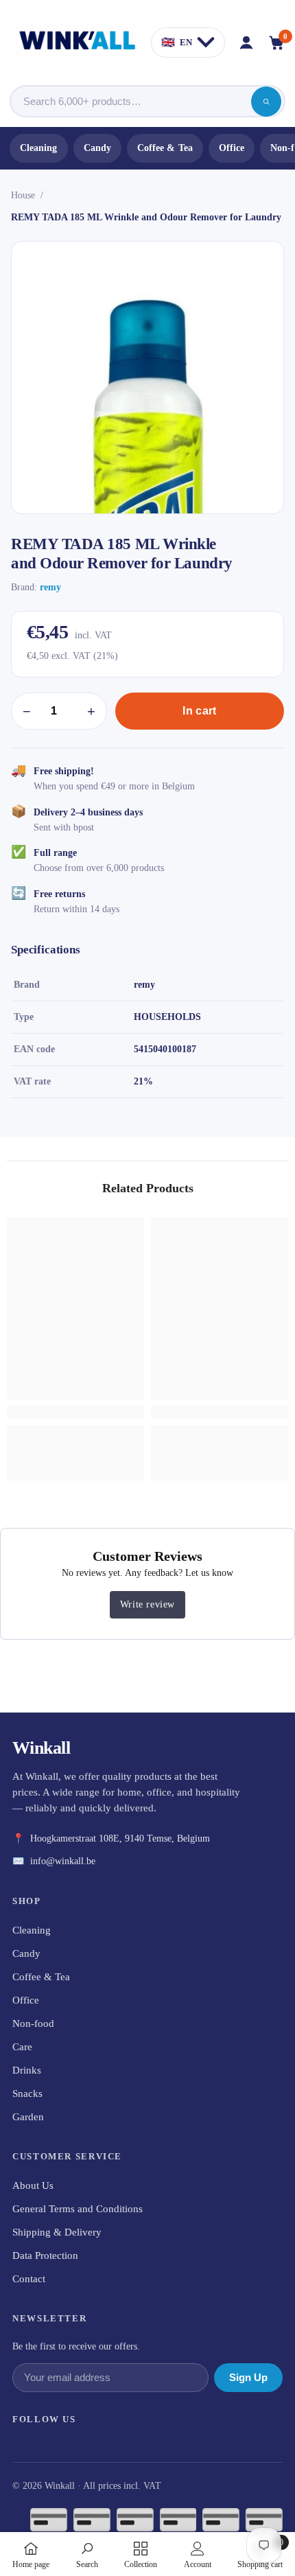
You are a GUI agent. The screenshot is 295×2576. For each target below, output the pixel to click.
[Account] (246, 43)
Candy (97, 148)
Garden (28, 2117)
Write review (147, 1604)
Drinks (27, 2070)
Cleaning (39, 148)
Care (22, 2047)
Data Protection (45, 2255)
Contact (29, 2279)
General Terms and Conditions (78, 2209)
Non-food (33, 2023)
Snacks (27, 2093)
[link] (75, 1412)
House (23, 195)
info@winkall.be (63, 1861)
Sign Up (248, 2378)
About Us (33, 2185)
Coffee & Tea (165, 148)
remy (50, 587)
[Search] (266, 102)
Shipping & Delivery (57, 2232)
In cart (199, 711)
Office (232, 148)
